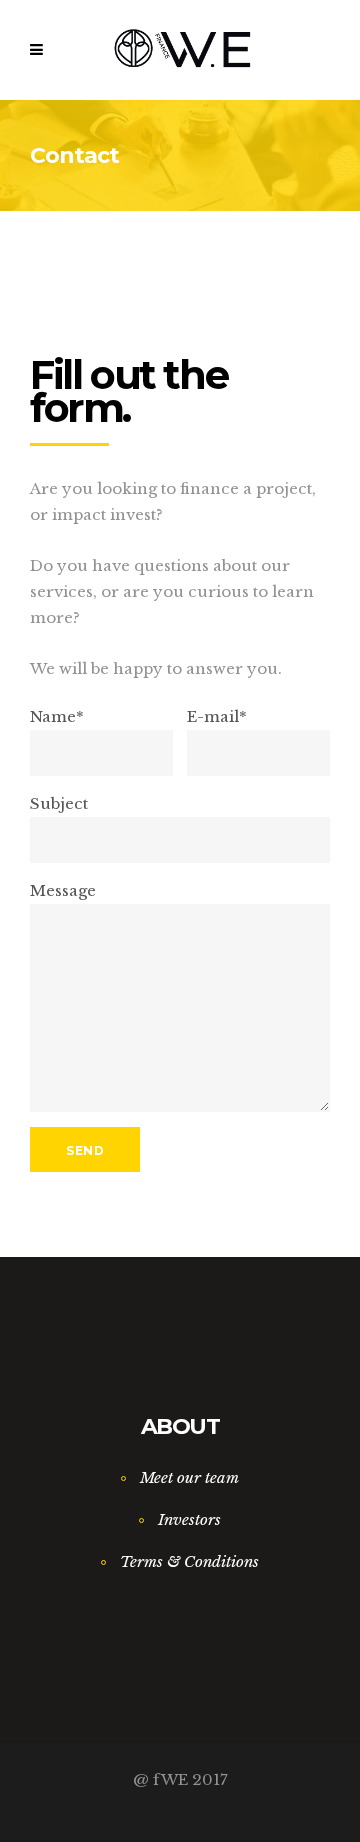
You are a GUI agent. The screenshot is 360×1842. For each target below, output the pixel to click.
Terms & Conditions (189, 1561)
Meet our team (189, 1477)
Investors (189, 1519)
